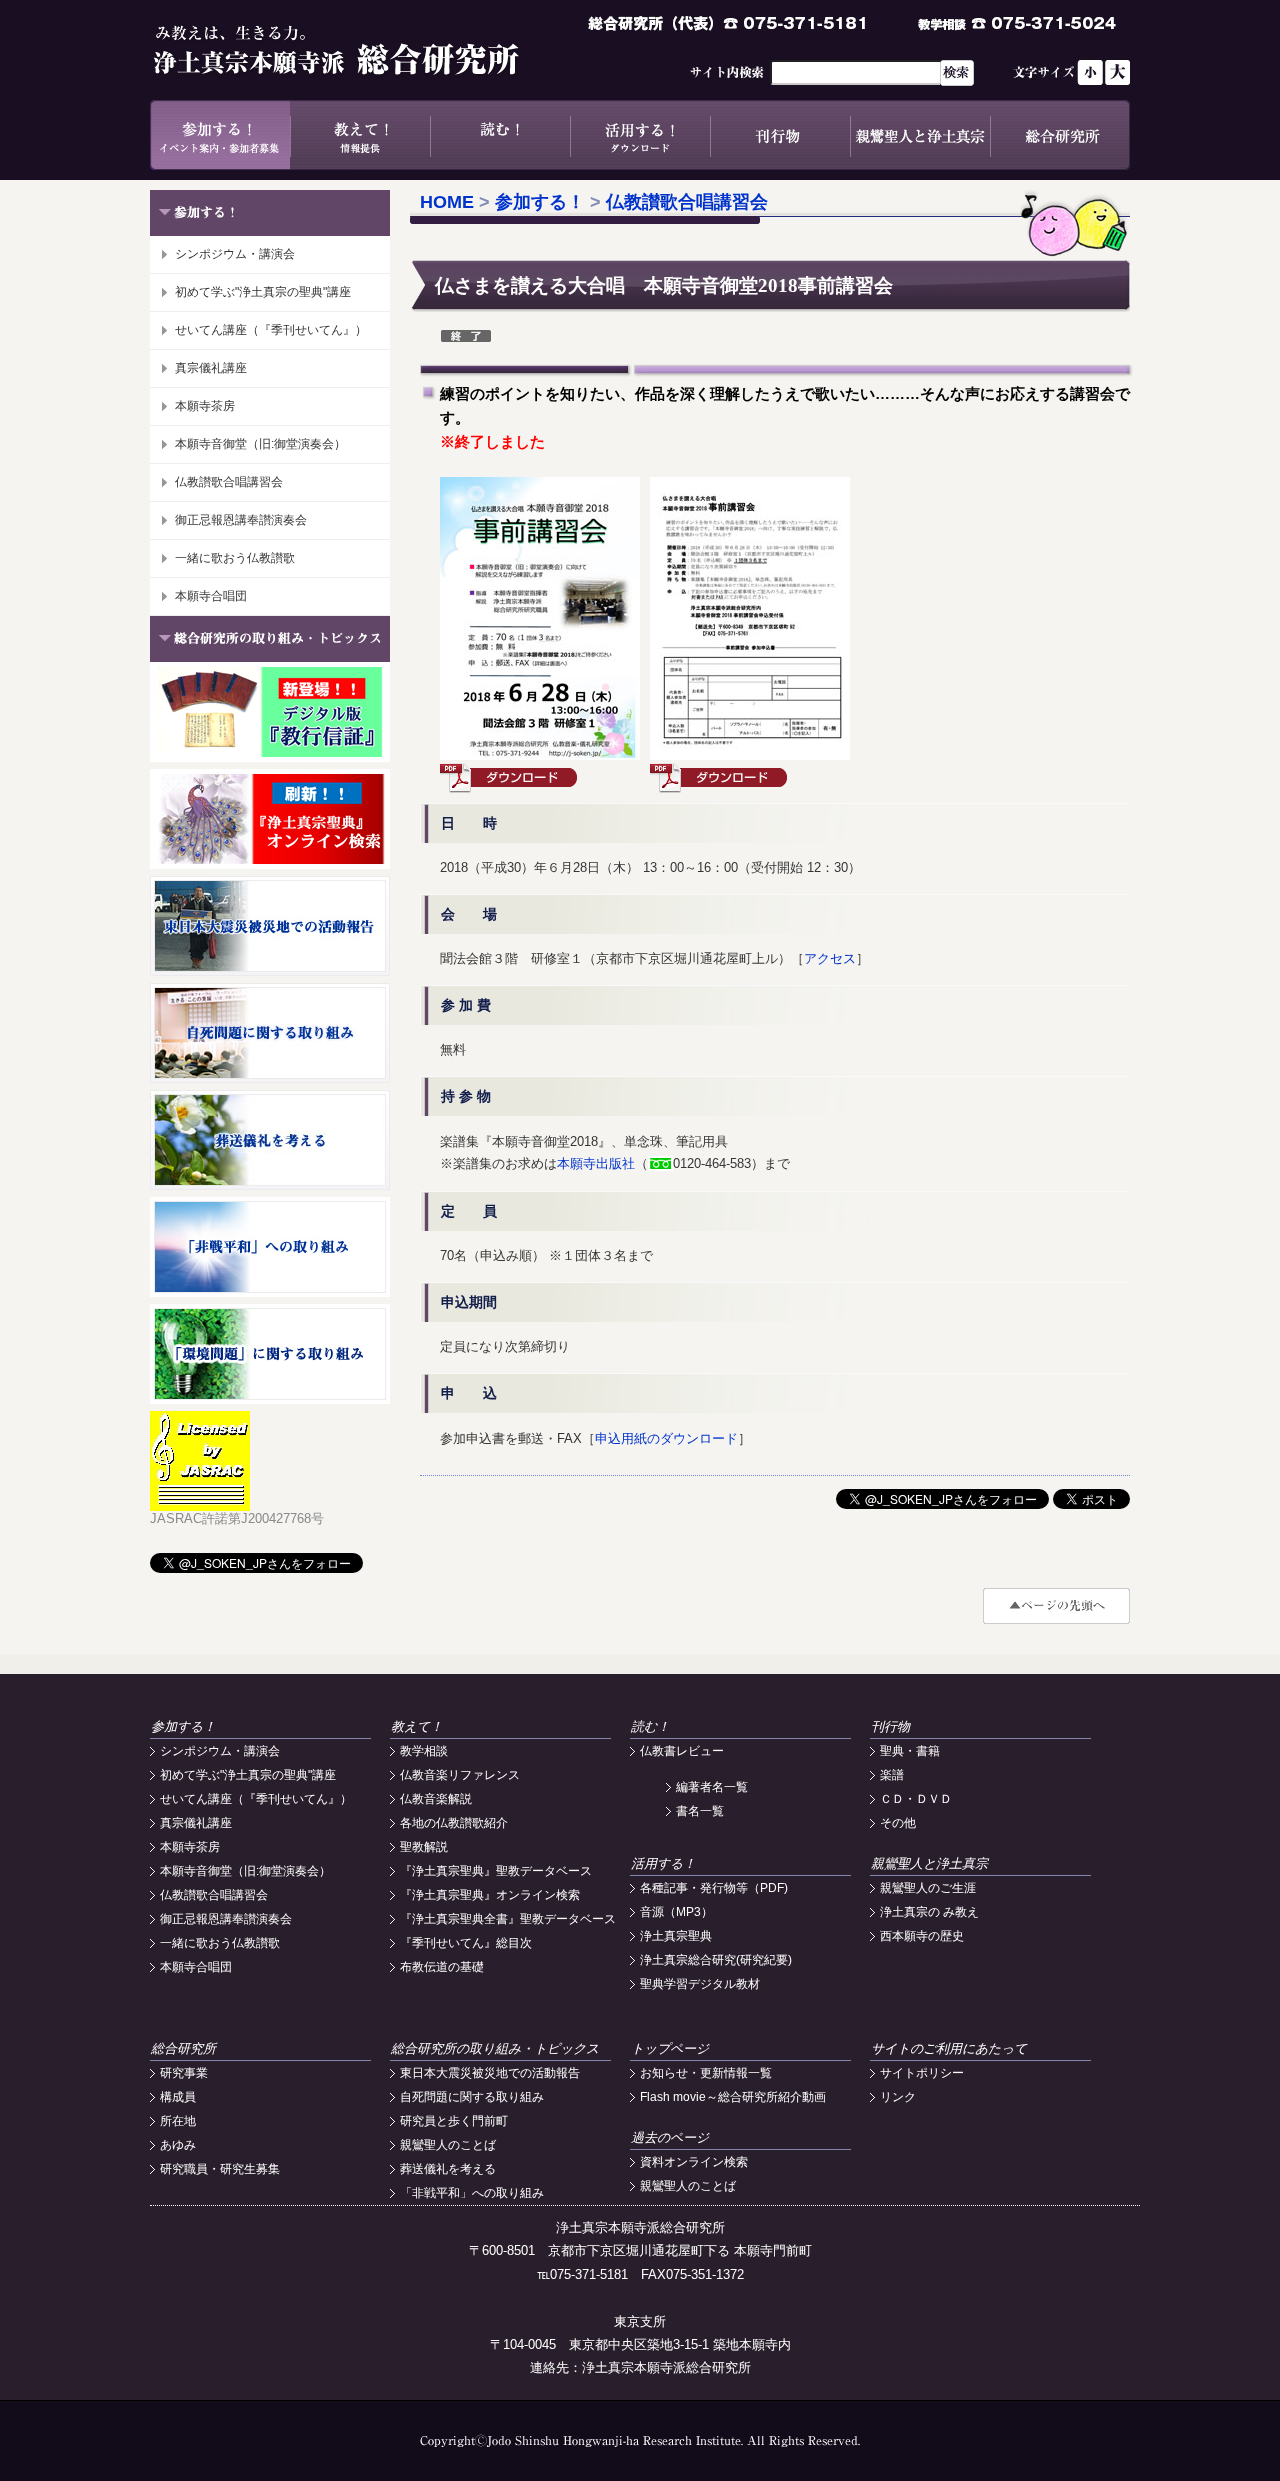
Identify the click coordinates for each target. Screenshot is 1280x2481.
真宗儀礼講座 (211, 368)
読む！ (500, 135)
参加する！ (220, 135)
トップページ (670, 2048)
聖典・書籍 (910, 1751)
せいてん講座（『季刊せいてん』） (271, 330)
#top (1056, 1606)
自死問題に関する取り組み (472, 2097)
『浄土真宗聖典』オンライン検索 (490, 1895)
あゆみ (178, 2145)
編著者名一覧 (712, 1787)
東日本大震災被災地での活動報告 (490, 2073)
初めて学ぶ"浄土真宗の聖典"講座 (263, 292)
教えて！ (360, 135)
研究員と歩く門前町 (454, 2121)
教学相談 (424, 1751)
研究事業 (184, 2073)
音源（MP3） (676, 1912)
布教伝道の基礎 (442, 1967)
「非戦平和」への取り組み (472, 2193)
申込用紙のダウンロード (666, 1439)
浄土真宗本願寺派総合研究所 (365, 50)
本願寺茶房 (205, 406)
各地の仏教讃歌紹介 (454, 1823)
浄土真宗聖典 (676, 1936)
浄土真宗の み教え (929, 1912)
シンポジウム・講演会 (235, 254)
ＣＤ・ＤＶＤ (916, 1799)
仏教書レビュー (682, 1751)
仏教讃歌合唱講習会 (229, 482)
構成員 (178, 2097)
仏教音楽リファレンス (460, 1775)
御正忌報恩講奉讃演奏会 (241, 520)
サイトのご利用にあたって (949, 2048)
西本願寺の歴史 (922, 1936)
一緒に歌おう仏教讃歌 (235, 558)
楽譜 (892, 1775)
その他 (898, 1823)
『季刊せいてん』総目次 (466, 1943)
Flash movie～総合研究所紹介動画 (733, 2097)
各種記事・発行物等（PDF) (714, 1888)
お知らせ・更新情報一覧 (706, 2073)
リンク (898, 2097)
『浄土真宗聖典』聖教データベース (496, 1871)
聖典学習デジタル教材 (700, 1984)
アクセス (830, 959)
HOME (447, 202)
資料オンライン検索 (694, 2162)
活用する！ (640, 135)
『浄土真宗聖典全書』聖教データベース (508, 1919)
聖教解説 (424, 1847)
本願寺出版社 (596, 1164)
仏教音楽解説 (436, 1799)
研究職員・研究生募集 (220, 2169)
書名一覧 (700, 1811)
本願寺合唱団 (211, 596)
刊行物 (780, 135)
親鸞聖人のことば (448, 2145)
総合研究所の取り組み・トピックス (495, 2048)
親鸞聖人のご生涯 (928, 1888)
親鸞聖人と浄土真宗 (920, 135)
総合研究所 (1060, 135)
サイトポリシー (922, 2073)
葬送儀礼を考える (448, 2169)
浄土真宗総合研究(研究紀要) (716, 1960)
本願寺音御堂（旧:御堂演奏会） (260, 444)
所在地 (178, 2121)
